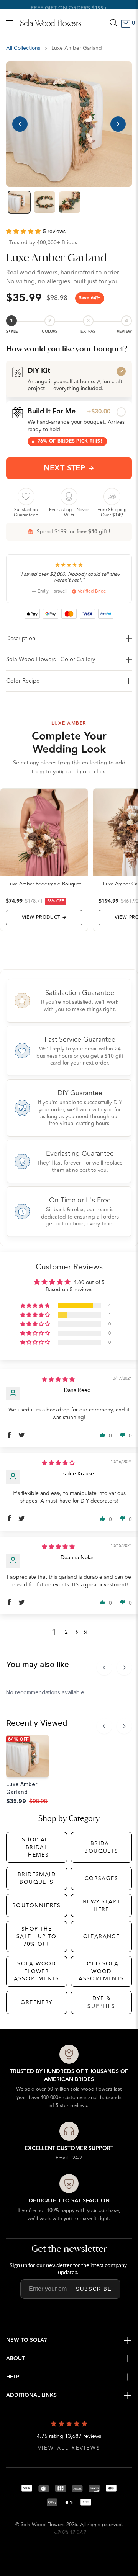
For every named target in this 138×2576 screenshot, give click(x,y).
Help (13, 2377)
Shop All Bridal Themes (37, 1847)
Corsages (101, 1878)
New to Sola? (26, 2340)
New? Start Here (101, 1905)
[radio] (69, 379)
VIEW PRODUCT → (44, 917)
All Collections (23, 48)
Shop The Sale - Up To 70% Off (37, 1936)
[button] (25, 231)
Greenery (36, 2002)
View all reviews (69, 2448)
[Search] (113, 23)
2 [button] (66, 1632)
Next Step (65, 468)
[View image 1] (19, 202)
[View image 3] (70, 202)
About (16, 2359)
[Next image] (118, 124)
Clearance (102, 1936)
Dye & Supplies (101, 2002)
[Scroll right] (124, 1668)
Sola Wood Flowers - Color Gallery (51, 659)
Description (21, 638)
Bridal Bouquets (101, 1847)
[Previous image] (20, 124)
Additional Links (31, 2395)
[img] (58, 1379)
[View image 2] (44, 202)
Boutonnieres (37, 1905)
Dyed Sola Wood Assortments (101, 1971)
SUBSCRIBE (94, 2289)
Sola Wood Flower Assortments (36, 1971)
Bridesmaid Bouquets (37, 1878)
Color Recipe (23, 681)
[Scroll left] (104, 1668)
